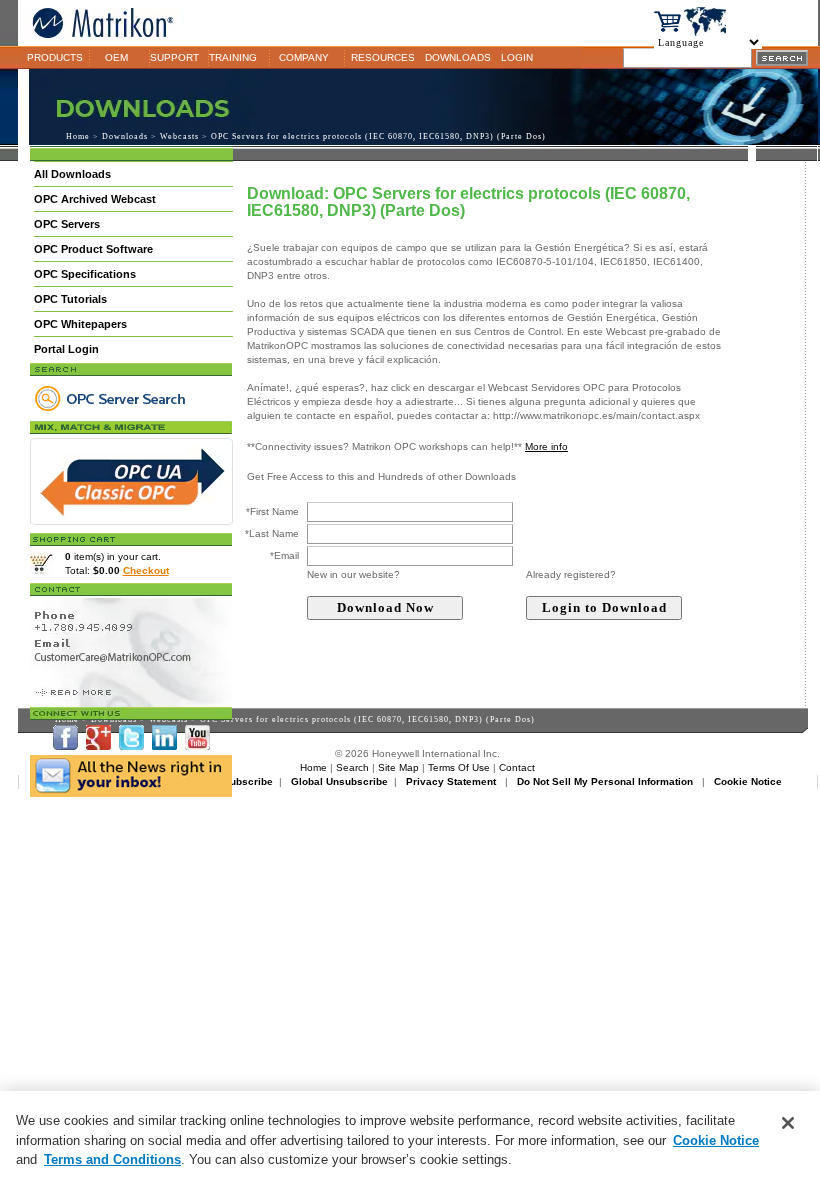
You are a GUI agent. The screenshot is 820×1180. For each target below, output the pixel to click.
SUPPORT (174, 57)
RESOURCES (383, 57)
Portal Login (66, 349)
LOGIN (517, 57)
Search (352, 767)
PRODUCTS (55, 57)
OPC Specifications (85, 274)
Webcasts (179, 136)
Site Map (398, 767)
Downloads (125, 136)
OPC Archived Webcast (95, 199)
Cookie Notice (716, 1140)
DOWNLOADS (458, 57)
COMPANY (304, 57)
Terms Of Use (459, 767)
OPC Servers (67, 224)
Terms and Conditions (112, 1159)
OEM (116, 57)
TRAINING (233, 57)
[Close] (788, 1123)
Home (78, 136)
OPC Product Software (93, 249)
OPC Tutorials (70, 299)
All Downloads (72, 174)
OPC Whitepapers (80, 324)
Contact (517, 767)
